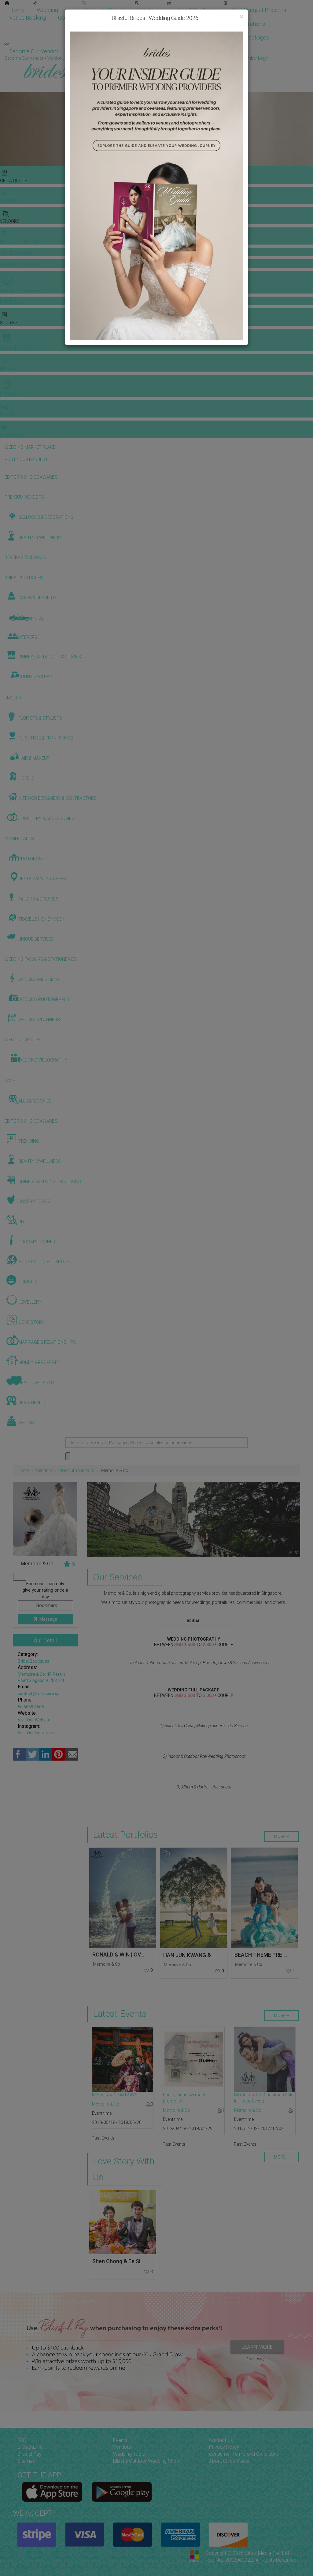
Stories (157, 24)
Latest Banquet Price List (258, 10)
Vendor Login (87, 51)
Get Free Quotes (105, 10)
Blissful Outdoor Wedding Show (147, 2461)
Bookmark (46, 1605)
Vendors (148, 10)
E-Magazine (196, 37)
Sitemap (26, 2461)
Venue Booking (28, 18)
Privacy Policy (224, 2447)
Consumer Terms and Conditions (244, 2454)
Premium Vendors (77, 1470)
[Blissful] (52, 2492)
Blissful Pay (29, 2454)
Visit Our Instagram (36, 1733)
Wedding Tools (55, 10)
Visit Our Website (34, 1720)
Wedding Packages (246, 37)
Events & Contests (193, 10)
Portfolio (124, 18)
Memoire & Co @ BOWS (115, 2095)
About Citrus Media (229, 2461)
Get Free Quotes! (178, 58)
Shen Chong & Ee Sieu (119, 2261)
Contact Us (221, 2440)
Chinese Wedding (203, 24)
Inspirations (251, 24)
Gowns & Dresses (80, 18)
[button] (6, 129)
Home (17, 10)
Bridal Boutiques (33, 1661)
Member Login (199, 51)
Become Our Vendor (34, 51)
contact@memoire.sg (39, 1694)
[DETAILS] (123, 1898)
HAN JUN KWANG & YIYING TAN (202, 1955)
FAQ (22, 2440)
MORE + (282, 1837)
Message (48, 1619)
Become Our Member (142, 51)
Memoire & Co (107, 1964)
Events (120, 2440)
